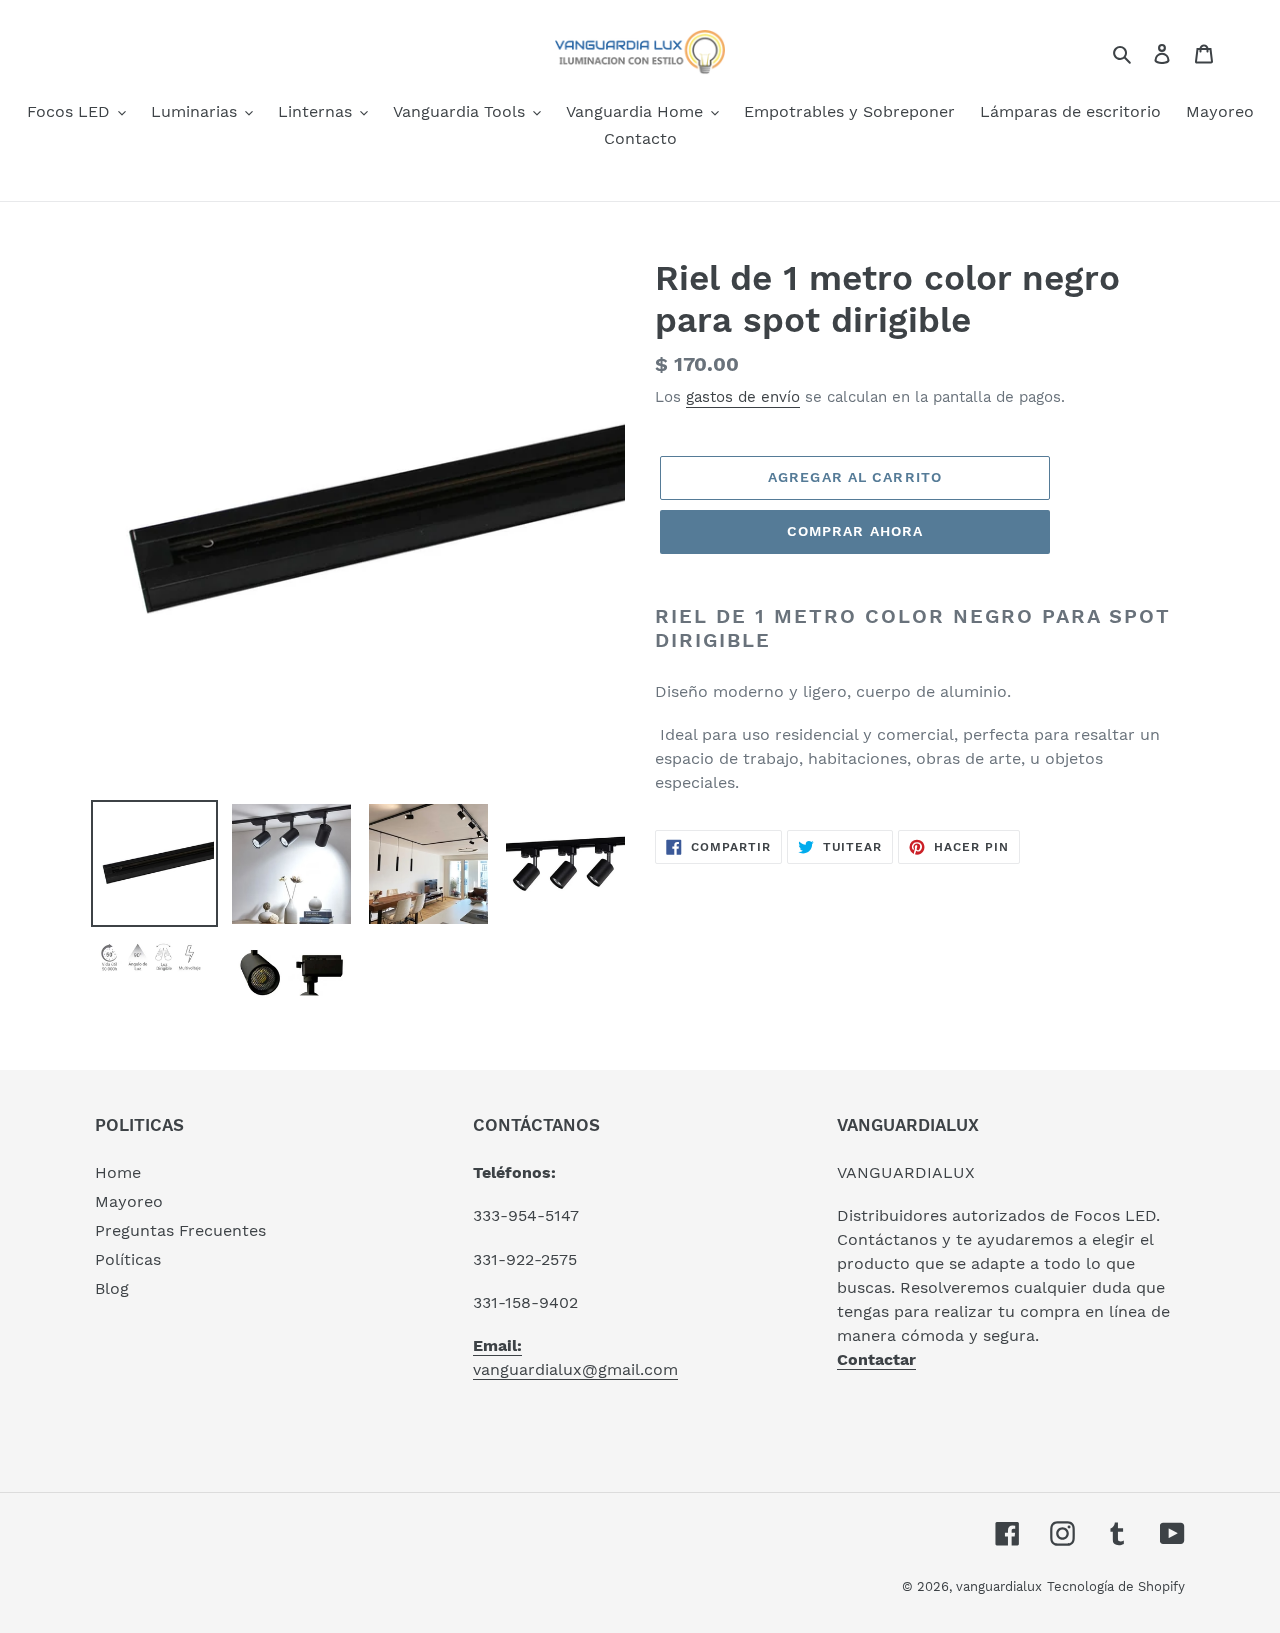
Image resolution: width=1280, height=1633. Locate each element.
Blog (112, 1288)
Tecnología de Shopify (1116, 1586)
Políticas (128, 1259)
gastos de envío (743, 397)
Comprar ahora (855, 531)
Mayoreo (129, 1201)
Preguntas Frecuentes (180, 1230)
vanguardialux (999, 1586)
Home (118, 1172)
